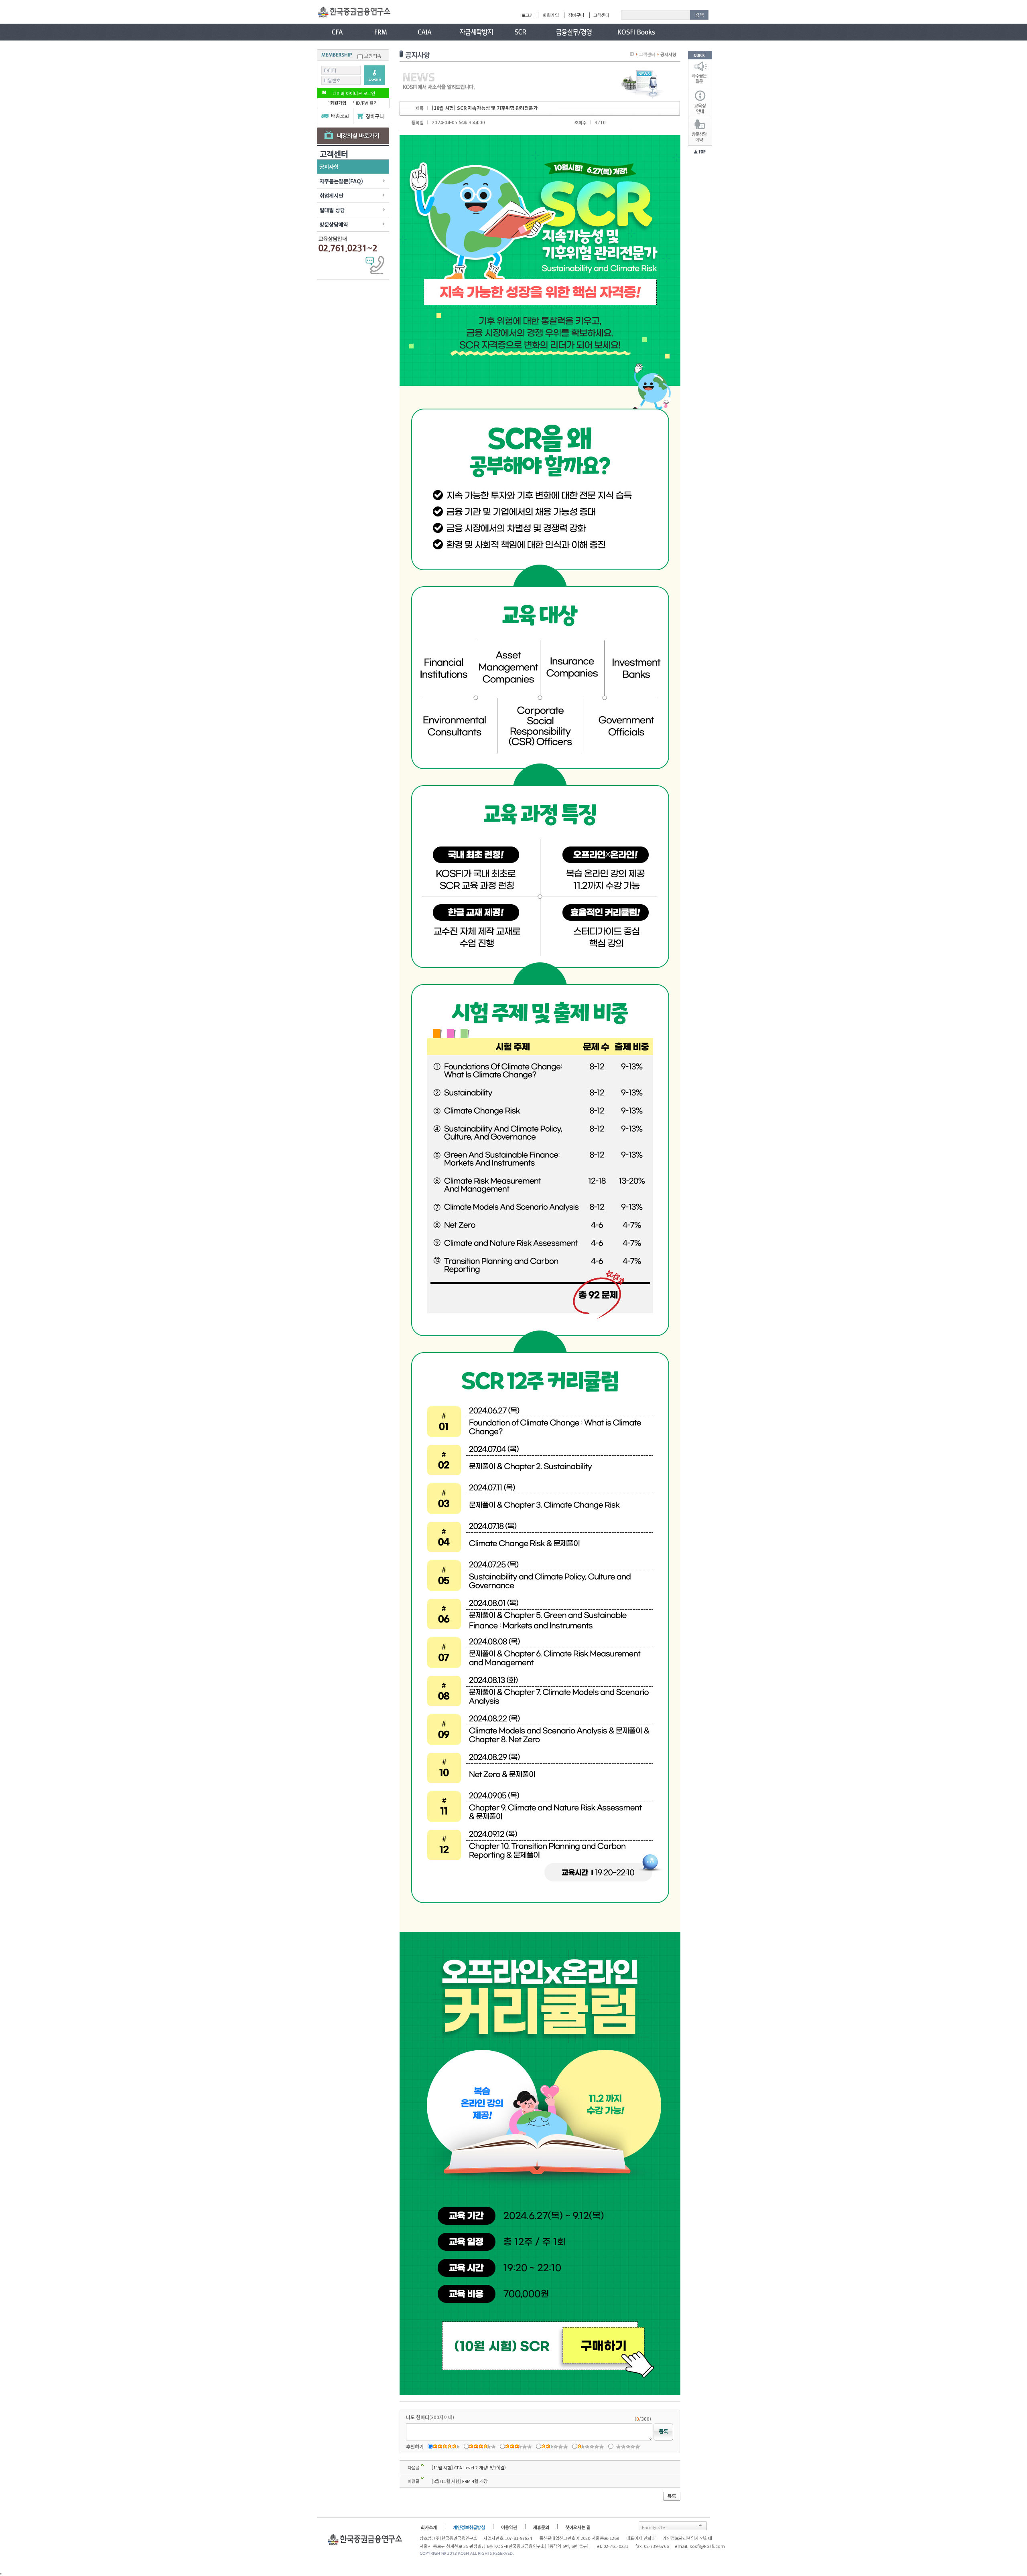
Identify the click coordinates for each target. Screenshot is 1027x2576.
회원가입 (551, 15)
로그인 (528, 15)
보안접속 (373, 56)
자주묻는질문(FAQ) (341, 181)
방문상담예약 (334, 224)
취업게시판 (331, 195)
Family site (653, 2527)
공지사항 (329, 167)
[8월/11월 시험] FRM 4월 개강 (460, 2481)
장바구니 (576, 15)
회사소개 (429, 2527)
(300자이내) (430, 2417)
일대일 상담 (332, 210)
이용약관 (509, 2527)
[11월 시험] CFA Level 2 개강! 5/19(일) (469, 2467)
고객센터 (601, 15)
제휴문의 (541, 2527)
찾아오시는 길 (578, 2527)
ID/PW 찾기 (367, 103)
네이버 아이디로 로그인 (354, 93)
